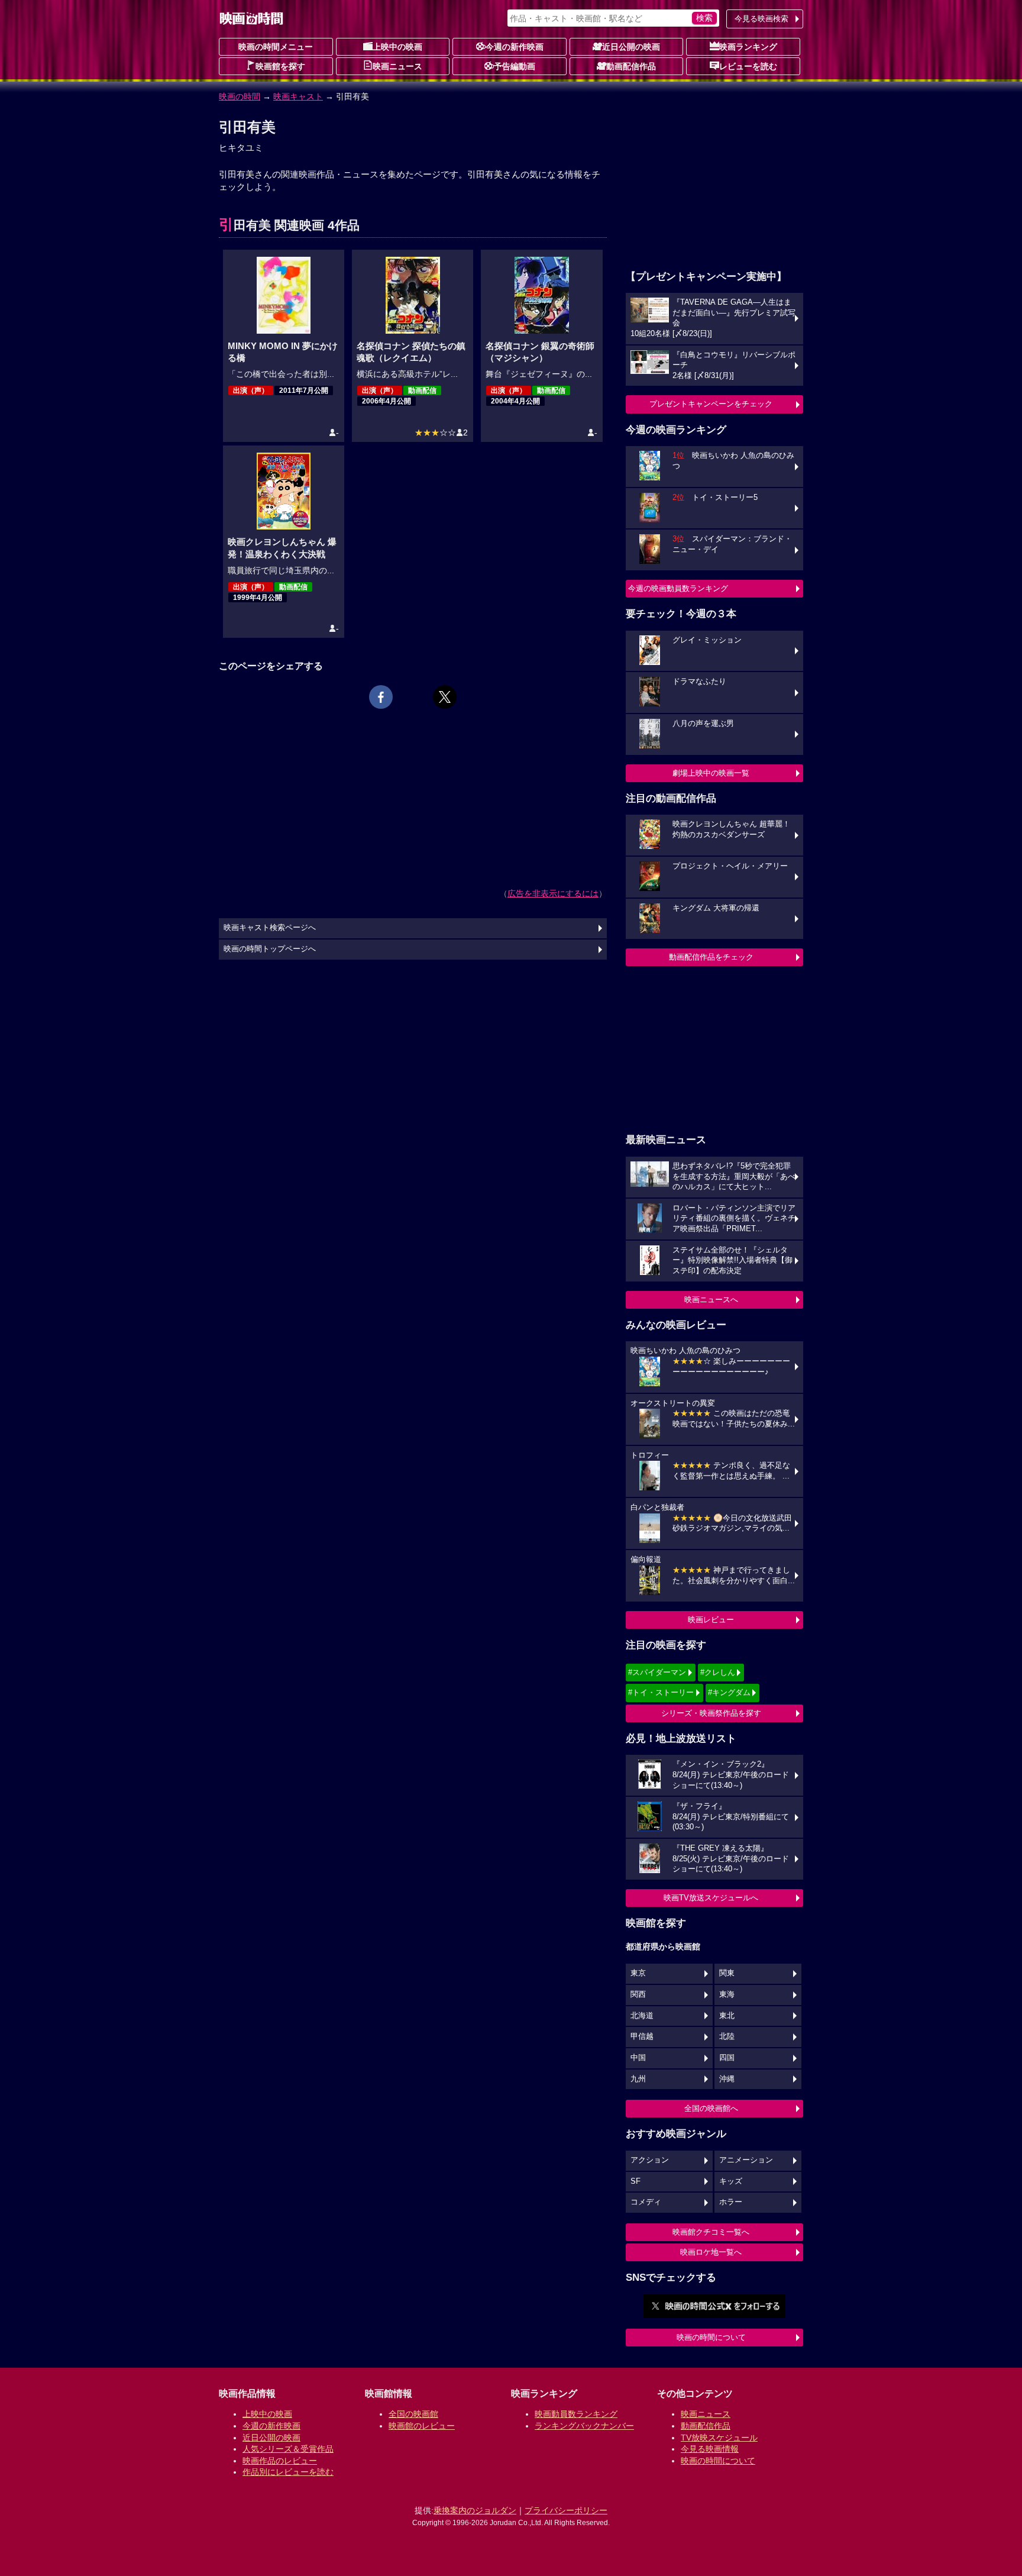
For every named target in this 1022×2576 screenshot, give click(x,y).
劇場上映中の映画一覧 (711, 773)
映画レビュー (711, 1620)
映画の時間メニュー (276, 47)
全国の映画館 (413, 2414)
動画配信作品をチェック (711, 957)
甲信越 (642, 2036)
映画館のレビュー (422, 2426)
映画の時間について (711, 2337)
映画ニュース (397, 66)
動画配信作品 (631, 66)
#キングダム (729, 1692)
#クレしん (718, 1672)
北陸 (727, 2036)
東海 (727, 1994)
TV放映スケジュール (719, 2438)
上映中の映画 (397, 47)
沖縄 (727, 2079)
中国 (638, 2058)
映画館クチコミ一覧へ (711, 2232)
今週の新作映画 (515, 47)
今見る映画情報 (710, 2449)
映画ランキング (748, 47)
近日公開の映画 (631, 47)
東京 (638, 1973)
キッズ (731, 2181)
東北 (727, 2016)
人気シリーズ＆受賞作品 (288, 2449)
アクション (650, 2160)
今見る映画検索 (761, 19)
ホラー (731, 2202)
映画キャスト (298, 96)
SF (635, 2181)
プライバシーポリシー (566, 2510)
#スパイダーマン (657, 1672)
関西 (638, 1994)
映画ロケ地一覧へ (711, 2252)
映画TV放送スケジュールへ (711, 1898)
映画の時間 (240, 96)
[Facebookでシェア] (381, 697)
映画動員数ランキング (576, 2414)
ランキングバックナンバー (584, 2426)
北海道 (642, 2016)
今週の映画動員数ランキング (678, 588)
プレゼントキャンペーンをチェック (711, 404)
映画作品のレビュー (280, 2461)
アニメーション (746, 2160)
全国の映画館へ (711, 2108)
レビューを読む (748, 66)
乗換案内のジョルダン (475, 2510)
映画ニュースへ (711, 1300)
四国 (727, 2058)
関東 (727, 1973)
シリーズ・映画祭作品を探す (711, 1713)
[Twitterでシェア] (445, 697)
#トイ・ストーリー (661, 1692)
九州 (638, 2079)
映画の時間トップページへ (270, 949)
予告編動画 (515, 66)
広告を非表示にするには (553, 893)
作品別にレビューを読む (288, 2472)
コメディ (646, 2202)
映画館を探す (280, 66)
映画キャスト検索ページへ (270, 928)
